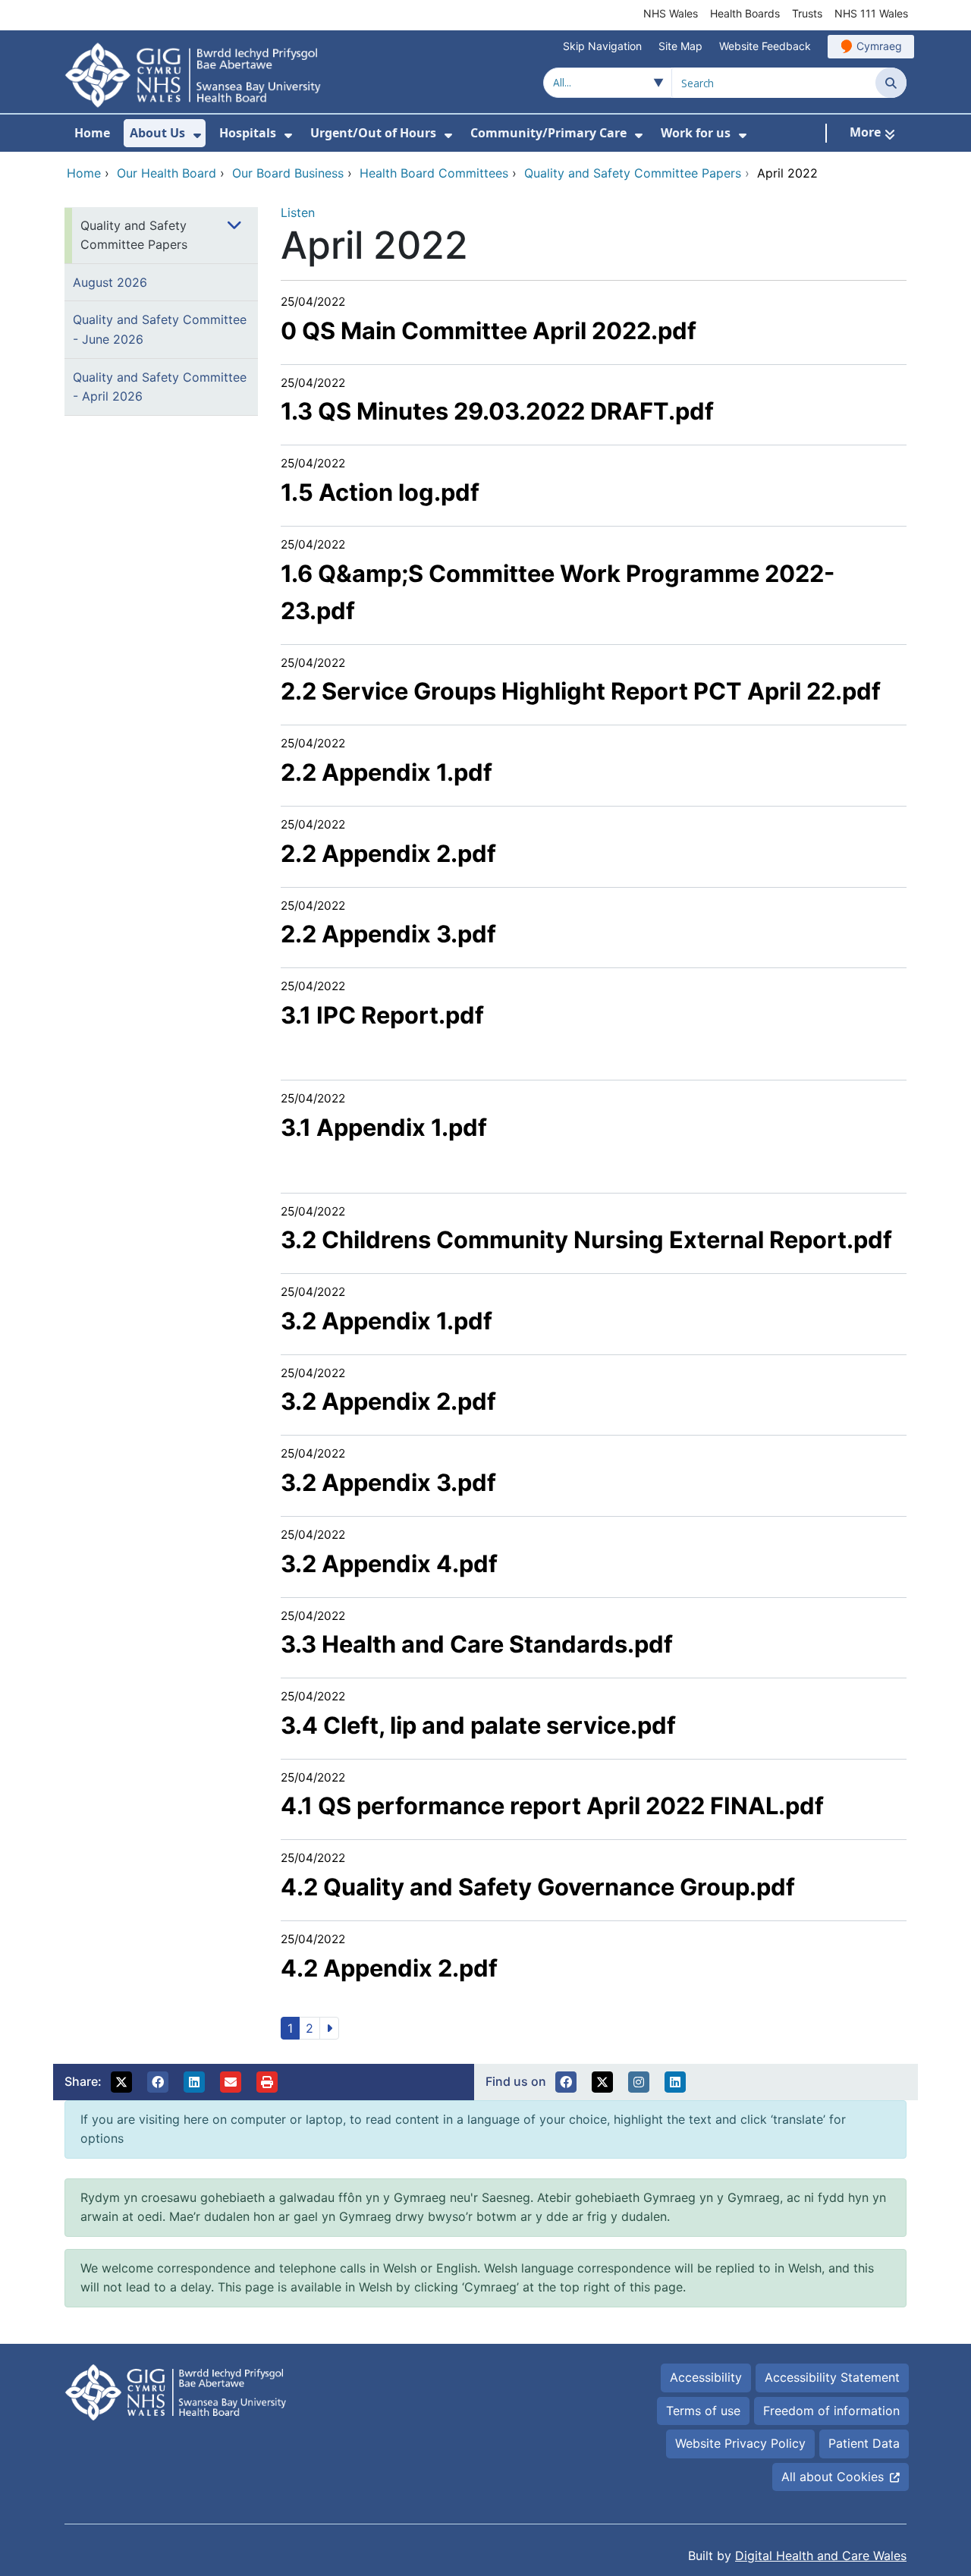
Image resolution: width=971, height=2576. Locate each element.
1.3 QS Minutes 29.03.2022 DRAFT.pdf (497, 411)
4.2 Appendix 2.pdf (389, 1968)
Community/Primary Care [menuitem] (548, 133)
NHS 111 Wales (871, 13)
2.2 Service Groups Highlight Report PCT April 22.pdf (581, 691)
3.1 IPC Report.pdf (382, 1015)
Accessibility (706, 2377)
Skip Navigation (602, 46)
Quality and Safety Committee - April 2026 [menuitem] (160, 387)
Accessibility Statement (832, 2377)
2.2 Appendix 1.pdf (387, 772)
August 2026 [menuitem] (110, 282)
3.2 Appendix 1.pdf (387, 1321)
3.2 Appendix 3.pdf (388, 1482)
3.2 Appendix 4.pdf (389, 1563)
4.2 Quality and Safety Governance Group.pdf (538, 1887)
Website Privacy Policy (740, 2443)
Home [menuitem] (92, 133)
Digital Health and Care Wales (821, 2556)
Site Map (680, 46)
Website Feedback (765, 46)
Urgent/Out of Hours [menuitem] (373, 133)
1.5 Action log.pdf (380, 492)
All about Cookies (833, 2477)
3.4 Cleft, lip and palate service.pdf (478, 1725)
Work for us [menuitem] (696, 133)
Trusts (807, 13)
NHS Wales (671, 13)
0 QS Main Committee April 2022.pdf (489, 330)
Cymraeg (879, 46)
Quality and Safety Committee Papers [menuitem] (134, 235)
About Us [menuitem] (157, 133)
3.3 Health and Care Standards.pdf (477, 1644)
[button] (121, 2082)
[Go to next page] (329, 2028)
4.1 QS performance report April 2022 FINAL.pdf (552, 1805)
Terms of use (703, 2411)
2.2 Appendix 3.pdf (388, 934)
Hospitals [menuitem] (248, 133)
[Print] (267, 2082)
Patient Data (864, 2443)
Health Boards (745, 13)
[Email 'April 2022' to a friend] (231, 2082)
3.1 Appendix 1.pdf (384, 1127)
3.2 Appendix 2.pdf (388, 1401)
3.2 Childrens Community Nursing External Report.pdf (586, 1239)
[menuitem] (197, 135)
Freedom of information (831, 2411)
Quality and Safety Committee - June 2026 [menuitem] (160, 329)
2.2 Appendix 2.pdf (388, 853)
